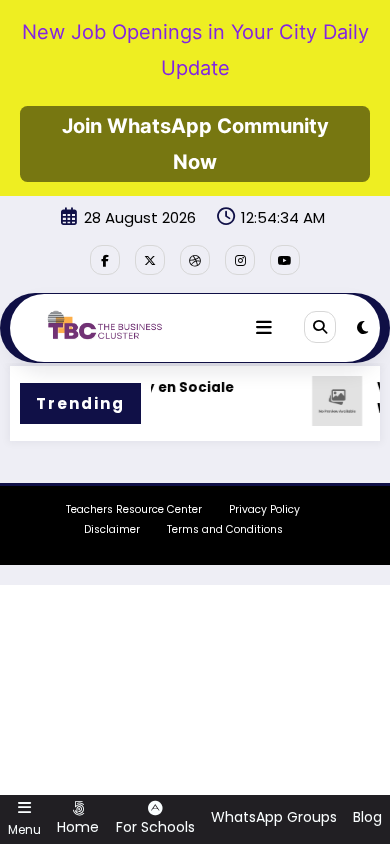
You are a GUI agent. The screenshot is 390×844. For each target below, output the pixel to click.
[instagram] (240, 260)
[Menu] (264, 328)
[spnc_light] (362, 327)
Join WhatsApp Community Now (195, 144)
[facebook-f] (105, 260)
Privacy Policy (264, 509)
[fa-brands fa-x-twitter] (150, 260)
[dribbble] (195, 260)
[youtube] (285, 260)
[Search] (320, 327)
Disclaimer (112, 529)
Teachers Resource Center (134, 509)
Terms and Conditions (225, 529)
